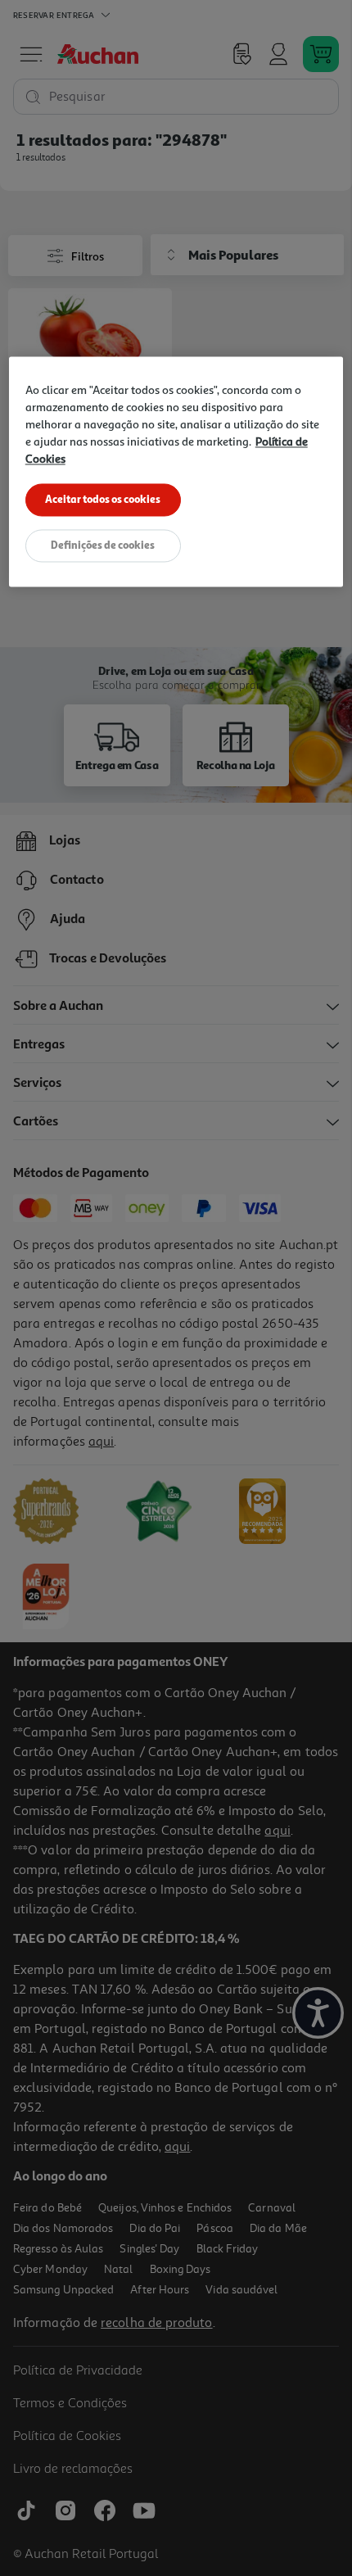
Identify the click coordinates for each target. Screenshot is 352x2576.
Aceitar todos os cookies (103, 499)
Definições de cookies (103, 545)
